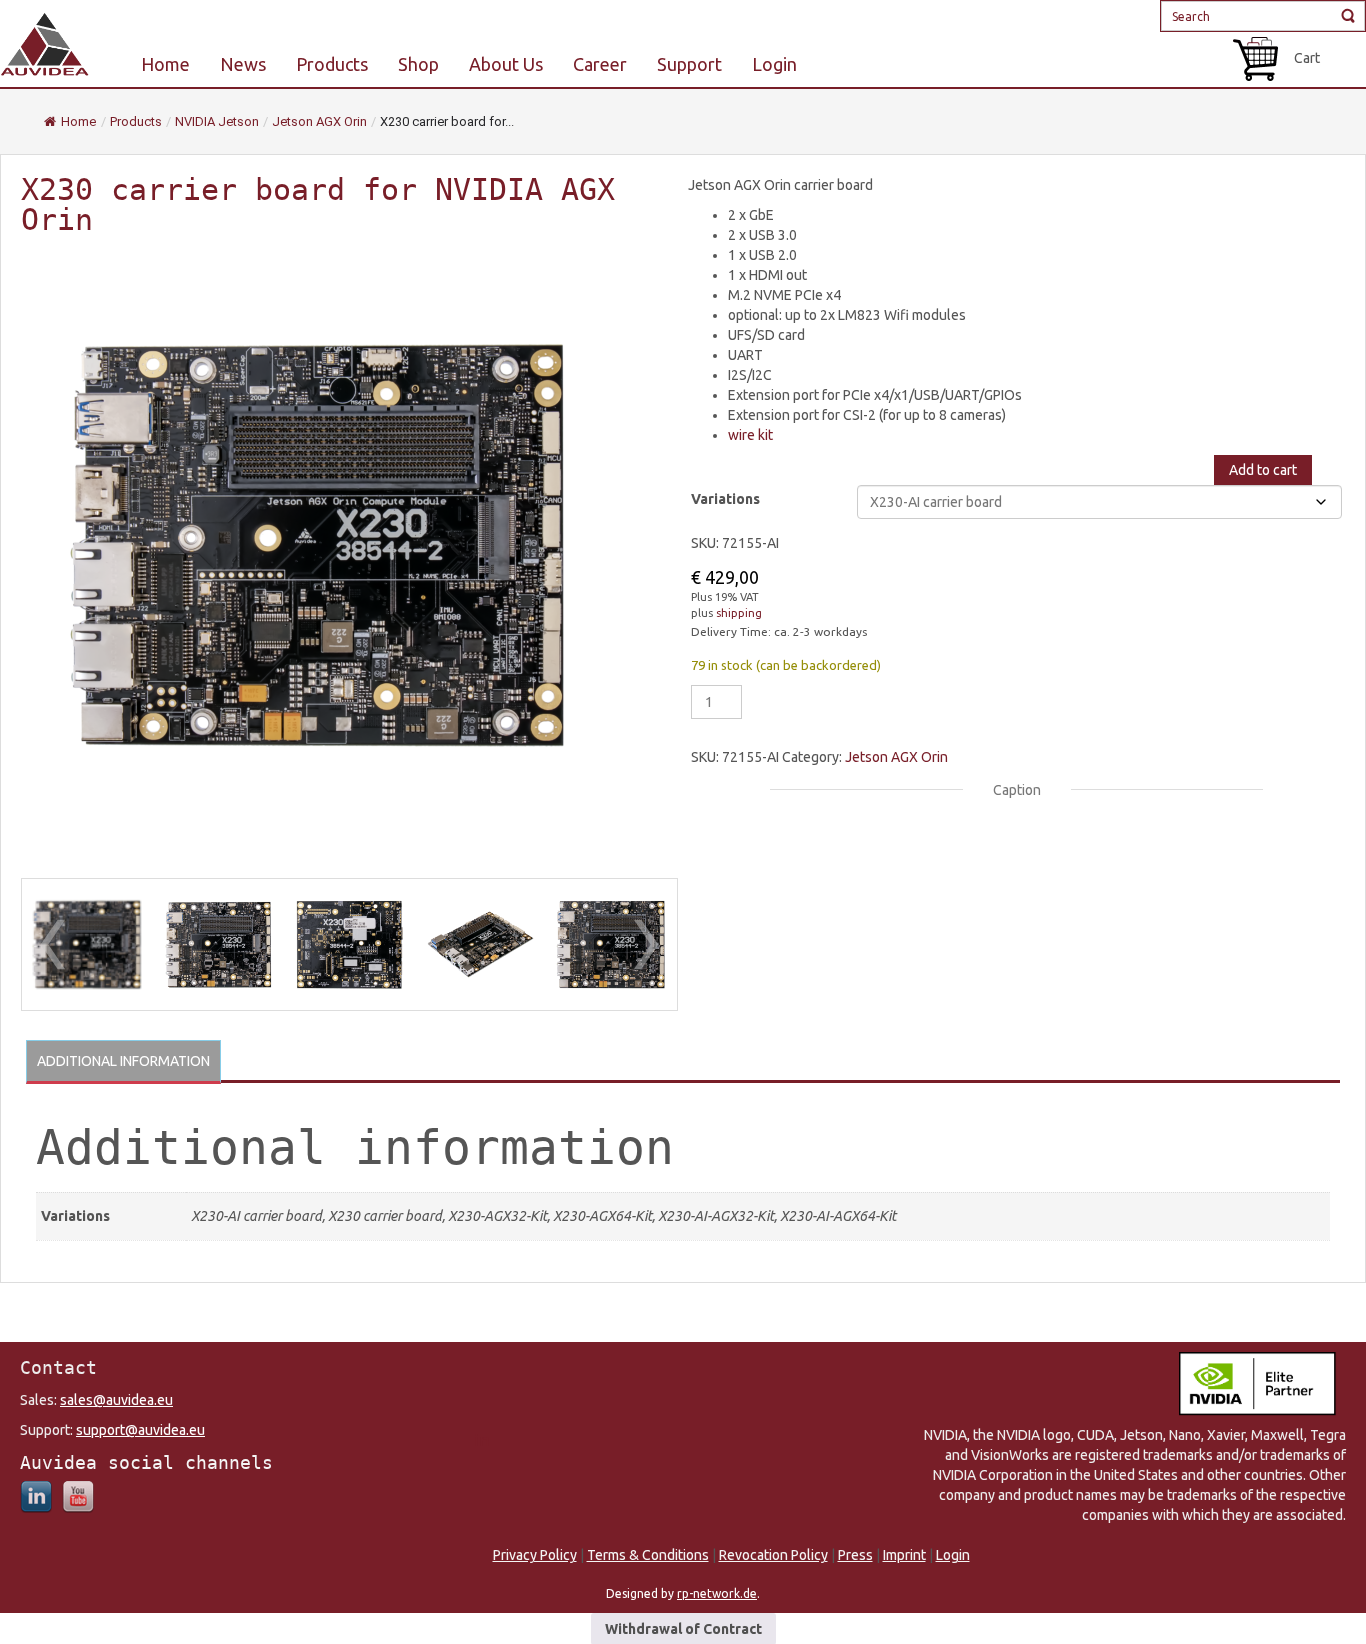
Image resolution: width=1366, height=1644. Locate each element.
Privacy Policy (535, 1555)
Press (855, 1555)
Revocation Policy (773, 1555)
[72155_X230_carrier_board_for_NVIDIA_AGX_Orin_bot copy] (349, 944)
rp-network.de (717, 1593)
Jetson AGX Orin (896, 757)
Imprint (904, 1555)
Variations (725, 499)
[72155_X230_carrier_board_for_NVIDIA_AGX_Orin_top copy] (218, 944)
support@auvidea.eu (140, 1430)
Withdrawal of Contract (683, 1629)
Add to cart (1263, 470)
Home (78, 121)
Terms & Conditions (648, 1555)
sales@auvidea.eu (116, 1400)
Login (953, 1555)
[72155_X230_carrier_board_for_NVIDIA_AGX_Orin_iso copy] (87, 944)
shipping (739, 613)
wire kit (750, 435)
